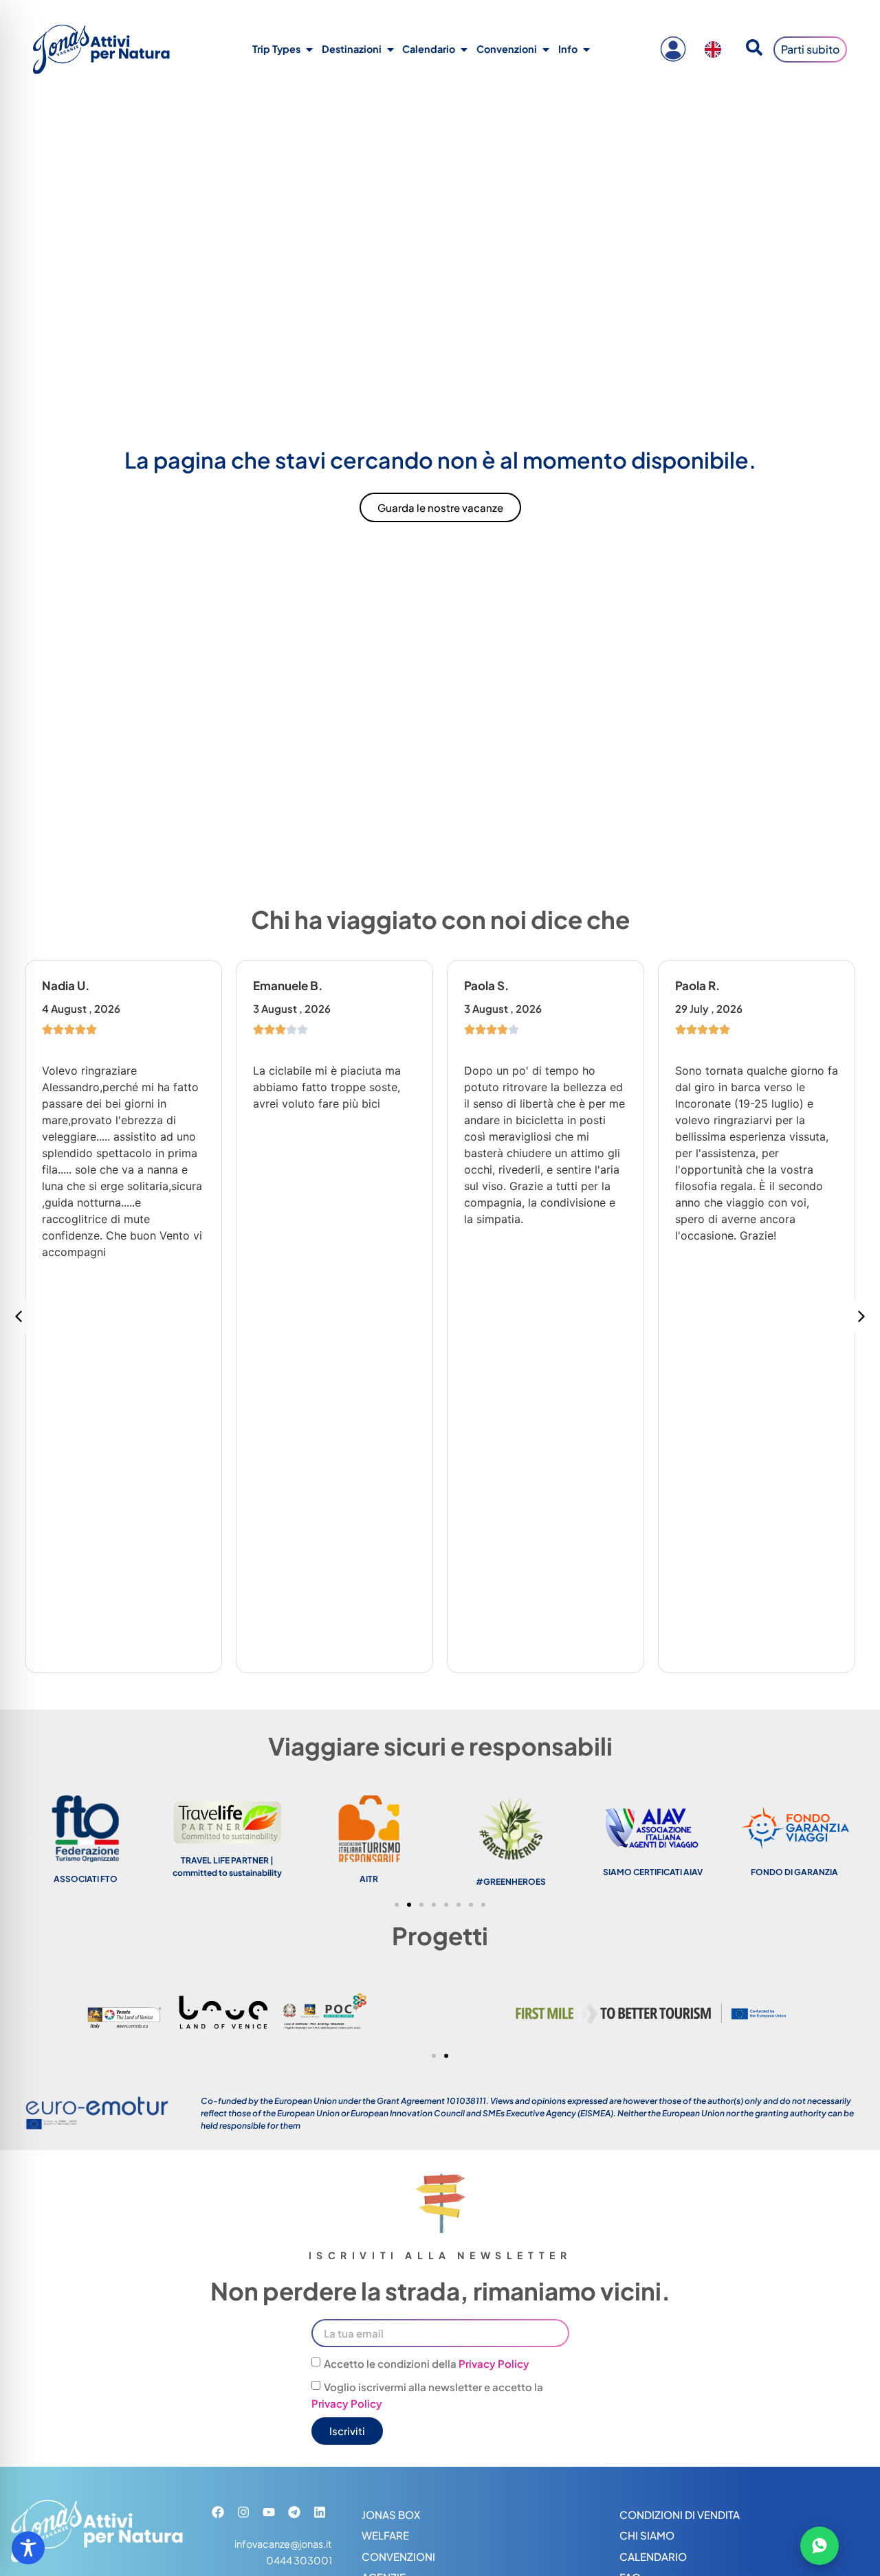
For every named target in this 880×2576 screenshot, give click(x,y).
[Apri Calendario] (464, 49)
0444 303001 (299, 2560)
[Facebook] (218, 2512)
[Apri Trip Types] (309, 49)
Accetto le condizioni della (427, 2363)
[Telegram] (294, 2512)
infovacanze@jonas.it (283, 2544)
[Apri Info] (586, 49)
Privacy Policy (494, 2363)
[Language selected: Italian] (716, 49)
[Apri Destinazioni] (390, 49)
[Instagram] (243, 2512)
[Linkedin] (320, 2512)
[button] (861, 1317)
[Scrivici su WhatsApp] (819, 2546)
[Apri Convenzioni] (546, 49)
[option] (716, 49)
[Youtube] (269, 2512)
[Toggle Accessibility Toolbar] (28, 2548)
